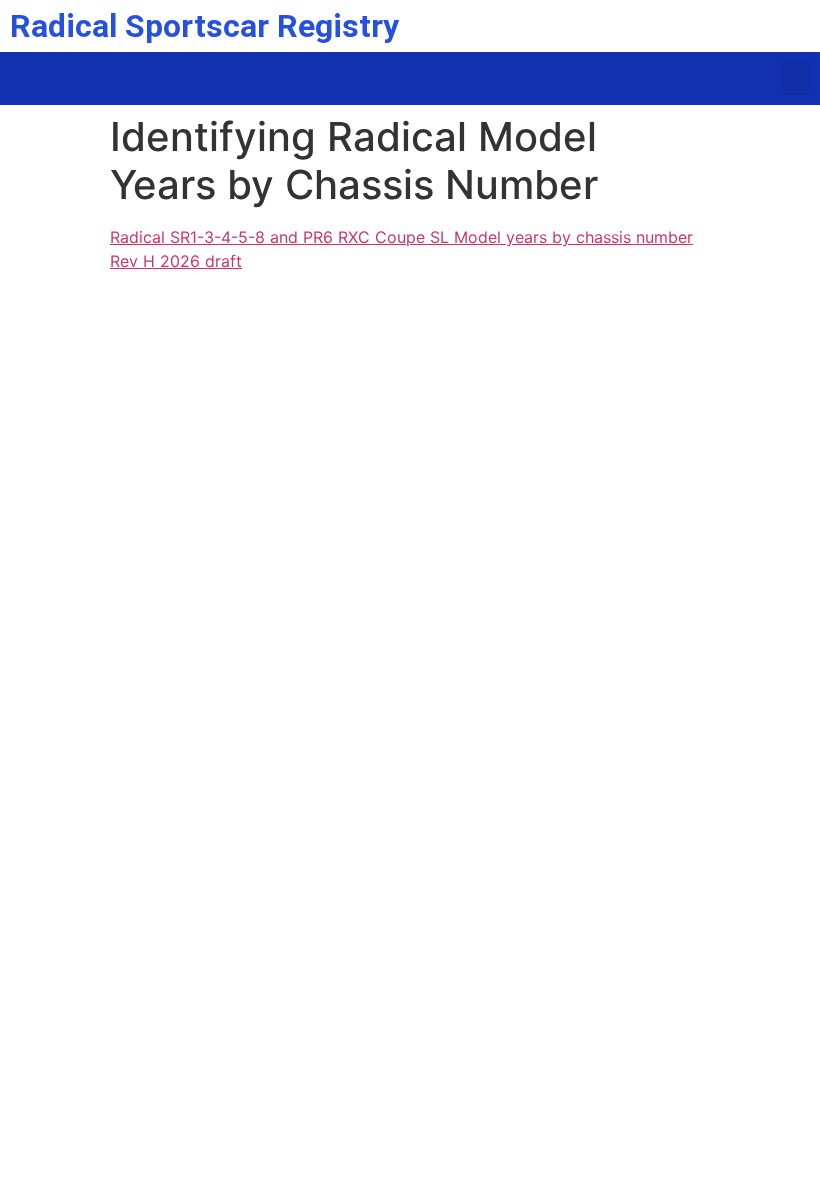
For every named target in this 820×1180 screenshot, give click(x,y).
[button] (796, 78)
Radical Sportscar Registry (204, 26)
